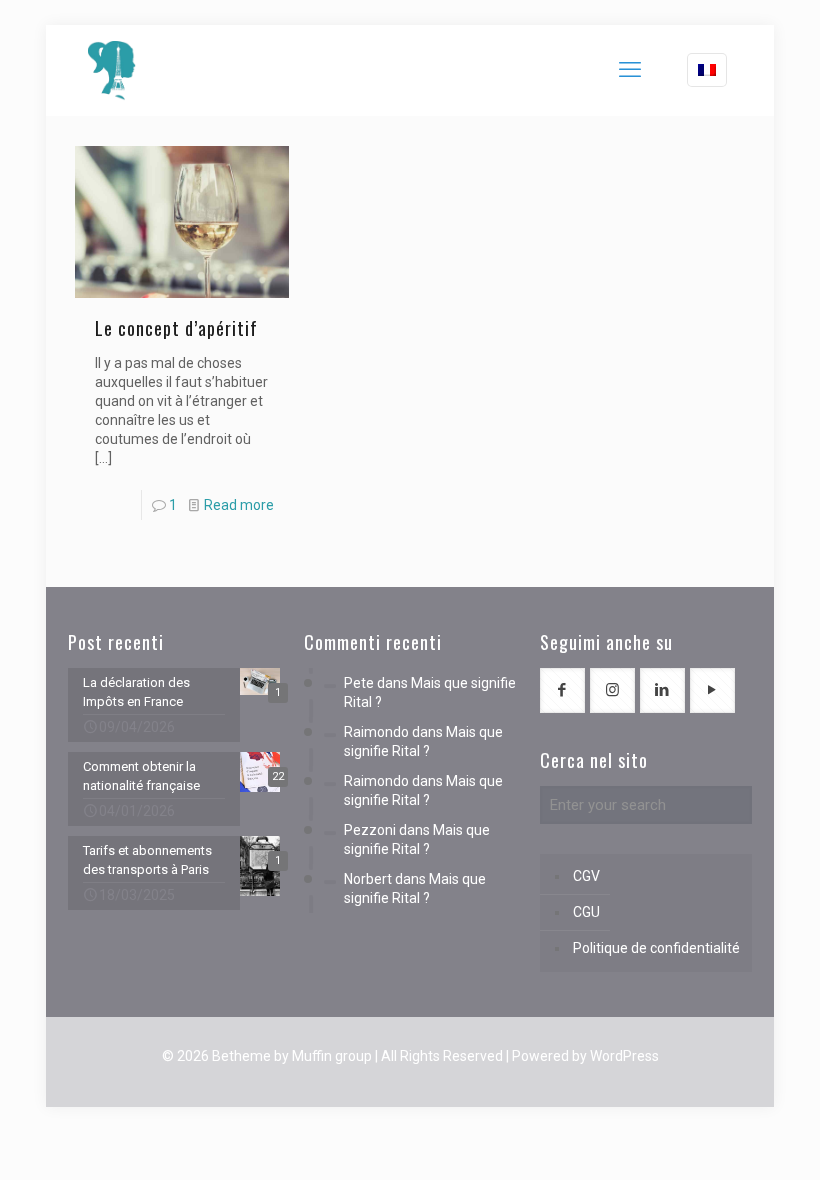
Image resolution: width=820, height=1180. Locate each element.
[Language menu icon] (707, 70)
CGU (586, 912)
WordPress (624, 1056)
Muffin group (332, 1056)
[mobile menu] (630, 70)
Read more (239, 505)
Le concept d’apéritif (176, 328)
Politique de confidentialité (656, 948)
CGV (586, 876)
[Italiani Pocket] (112, 70)
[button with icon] (562, 690)
